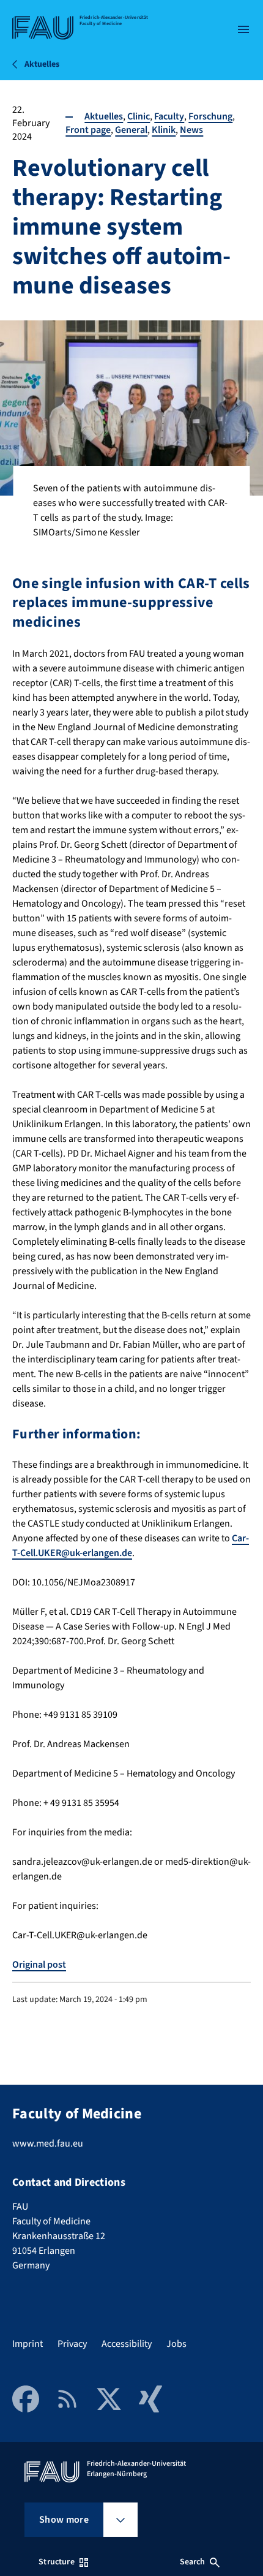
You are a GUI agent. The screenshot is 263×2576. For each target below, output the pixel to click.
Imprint (28, 2344)
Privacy (72, 2344)
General (131, 130)
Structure (56, 2562)
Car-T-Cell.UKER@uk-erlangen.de (131, 1546)
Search (193, 2562)
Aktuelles (104, 116)
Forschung (210, 116)
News (191, 130)
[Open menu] (243, 29)
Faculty (169, 116)
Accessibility (127, 2344)
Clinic (139, 116)
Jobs (176, 2344)
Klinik (164, 130)
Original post (39, 1965)
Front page (88, 130)
